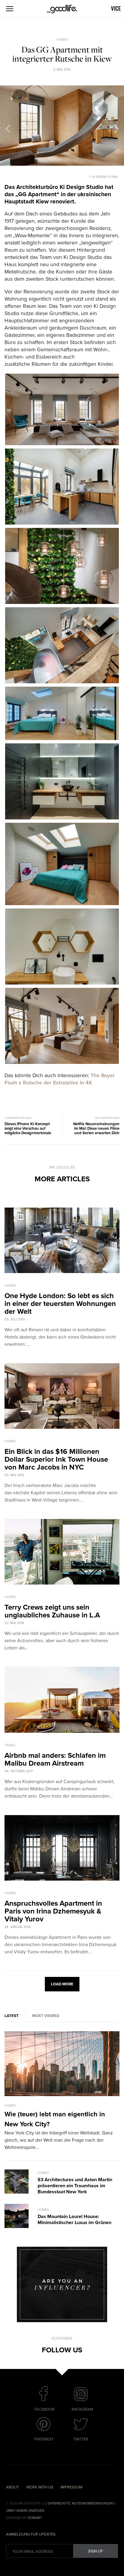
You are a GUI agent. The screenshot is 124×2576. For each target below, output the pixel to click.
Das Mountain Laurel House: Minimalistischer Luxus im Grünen (74, 2220)
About (12, 2487)
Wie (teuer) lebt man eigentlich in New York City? (55, 2119)
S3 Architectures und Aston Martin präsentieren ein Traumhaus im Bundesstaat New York (75, 2186)
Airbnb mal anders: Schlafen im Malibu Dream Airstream (55, 1759)
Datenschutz (59, 2503)
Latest (12, 2016)
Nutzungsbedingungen (92, 2503)
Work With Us (40, 2487)
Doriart (35, 2518)
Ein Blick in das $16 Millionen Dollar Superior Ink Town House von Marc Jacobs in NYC (56, 1459)
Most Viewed (46, 2016)
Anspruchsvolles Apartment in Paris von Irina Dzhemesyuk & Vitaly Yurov (53, 1911)
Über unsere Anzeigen (25, 2511)
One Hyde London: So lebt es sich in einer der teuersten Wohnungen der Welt (60, 1304)
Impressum (71, 2487)
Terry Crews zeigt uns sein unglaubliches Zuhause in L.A (52, 1611)
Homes (62, 40)
